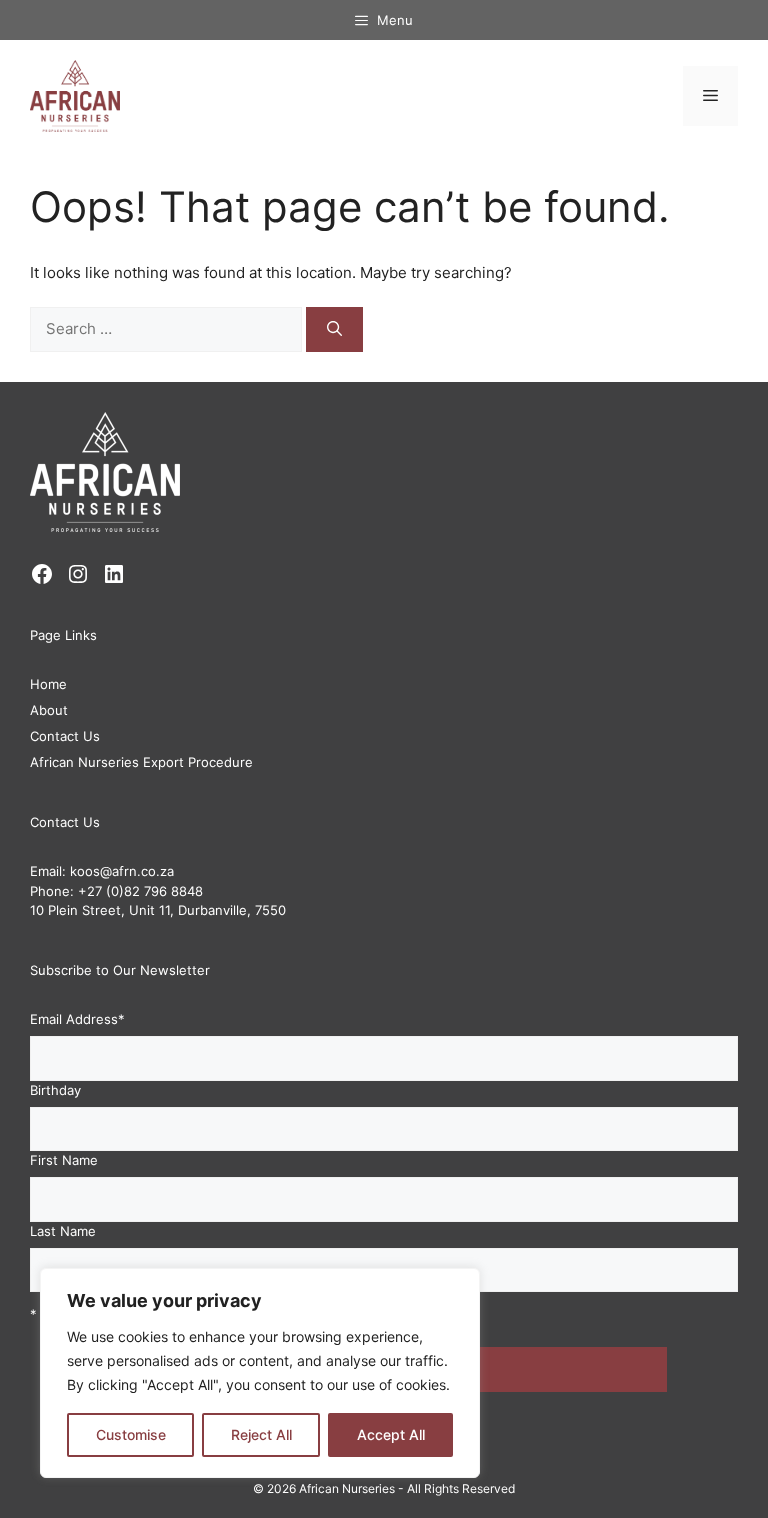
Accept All (391, 1434)
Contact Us (65, 736)
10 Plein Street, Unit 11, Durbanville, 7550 (158, 910)
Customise (131, 1434)
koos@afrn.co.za (122, 871)
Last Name (63, 1231)
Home (48, 684)
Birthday (55, 1090)
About (49, 710)
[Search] (334, 329)
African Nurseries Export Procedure (141, 762)
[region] (260, 1373)
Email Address (77, 1019)
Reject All (261, 1434)
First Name (64, 1160)
